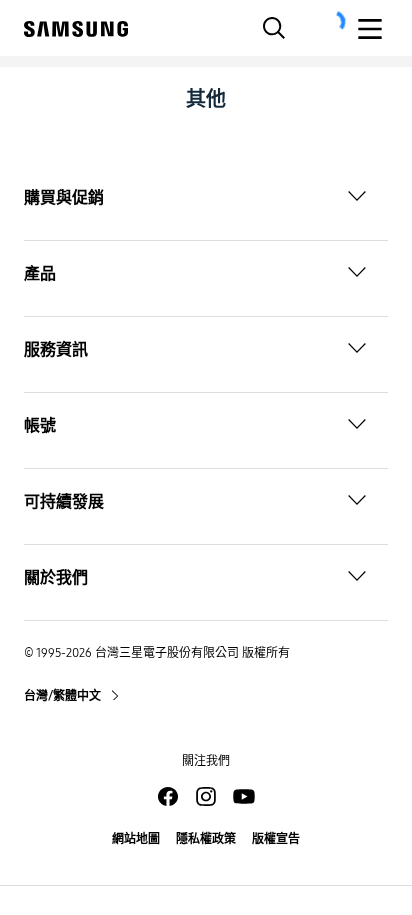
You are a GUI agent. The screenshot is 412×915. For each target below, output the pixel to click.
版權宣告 (276, 839)
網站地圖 (136, 839)
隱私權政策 (206, 839)
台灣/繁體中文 (63, 696)
